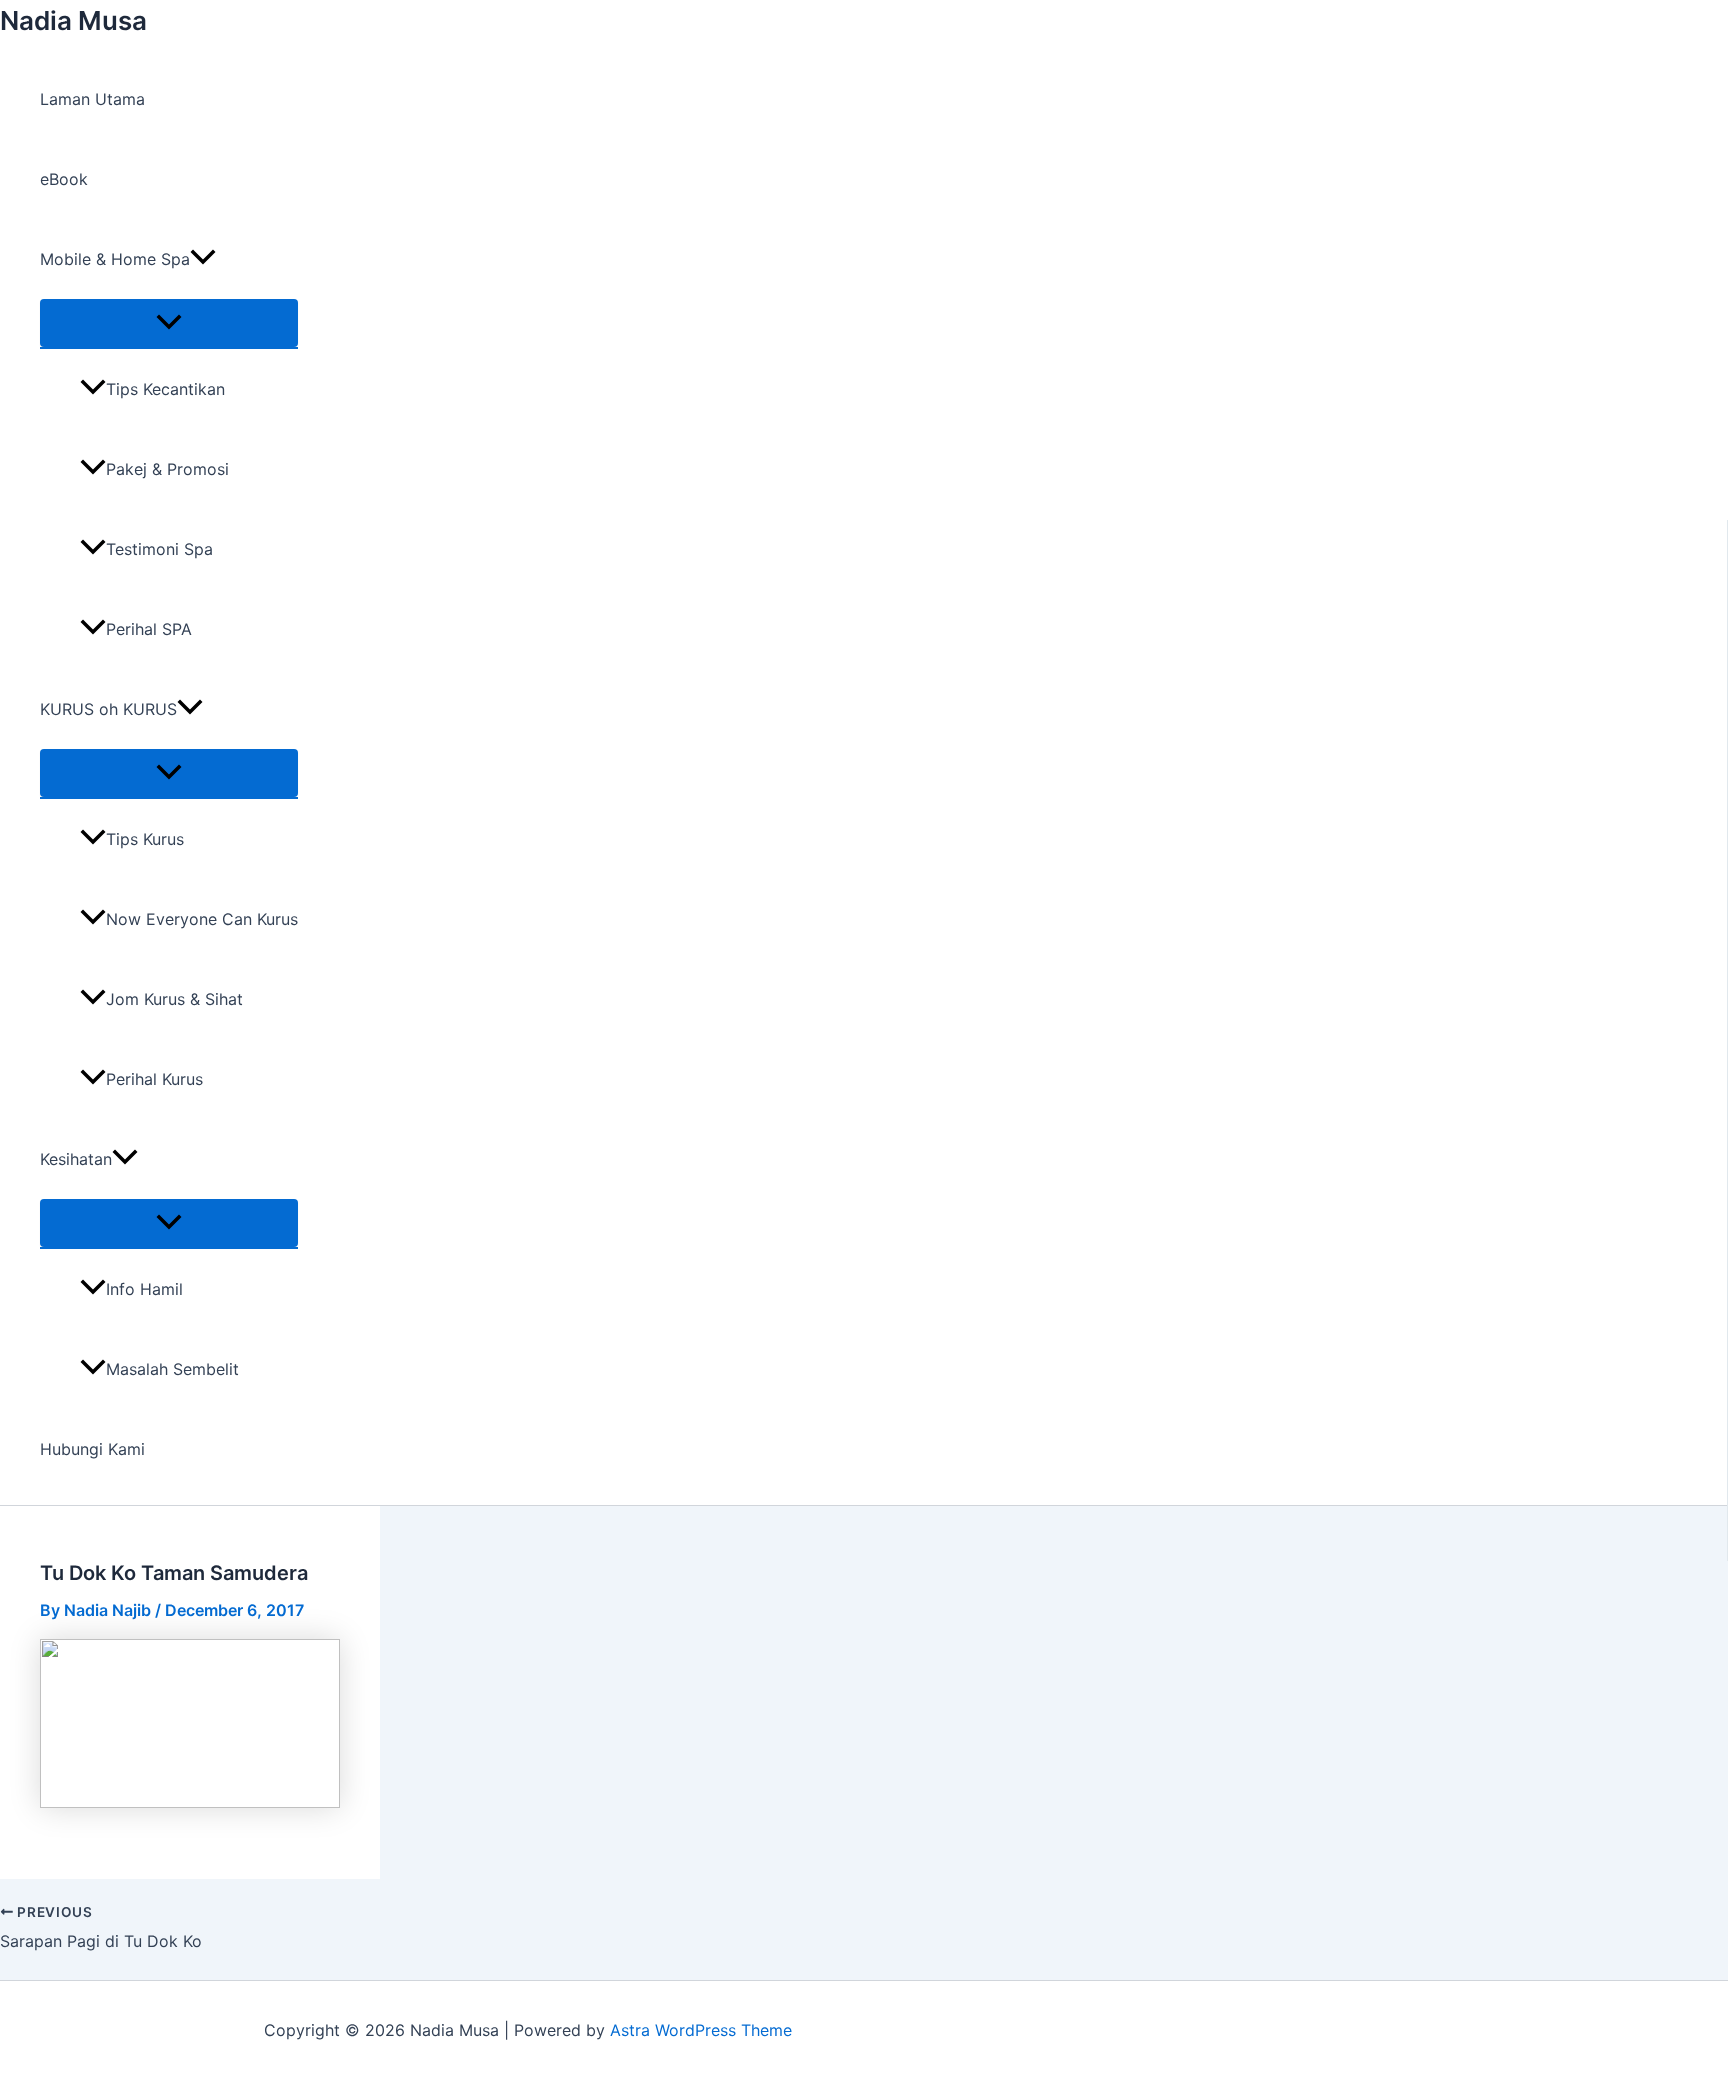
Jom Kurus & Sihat (174, 999)
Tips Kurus (145, 839)
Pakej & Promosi (167, 469)
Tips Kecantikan (165, 389)
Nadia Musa (73, 20)
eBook (64, 179)
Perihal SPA (149, 629)
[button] (203, 259)
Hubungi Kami (92, 1449)
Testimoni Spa (159, 549)
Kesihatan (76, 1159)
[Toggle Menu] (169, 323)
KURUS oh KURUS (108, 709)
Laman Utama (92, 99)
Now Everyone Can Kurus (202, 919)
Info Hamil (144, 1289)
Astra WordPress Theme (701, 2030)
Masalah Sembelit (172, 1369)
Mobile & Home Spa (115, 259)
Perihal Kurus (154, 1079)
